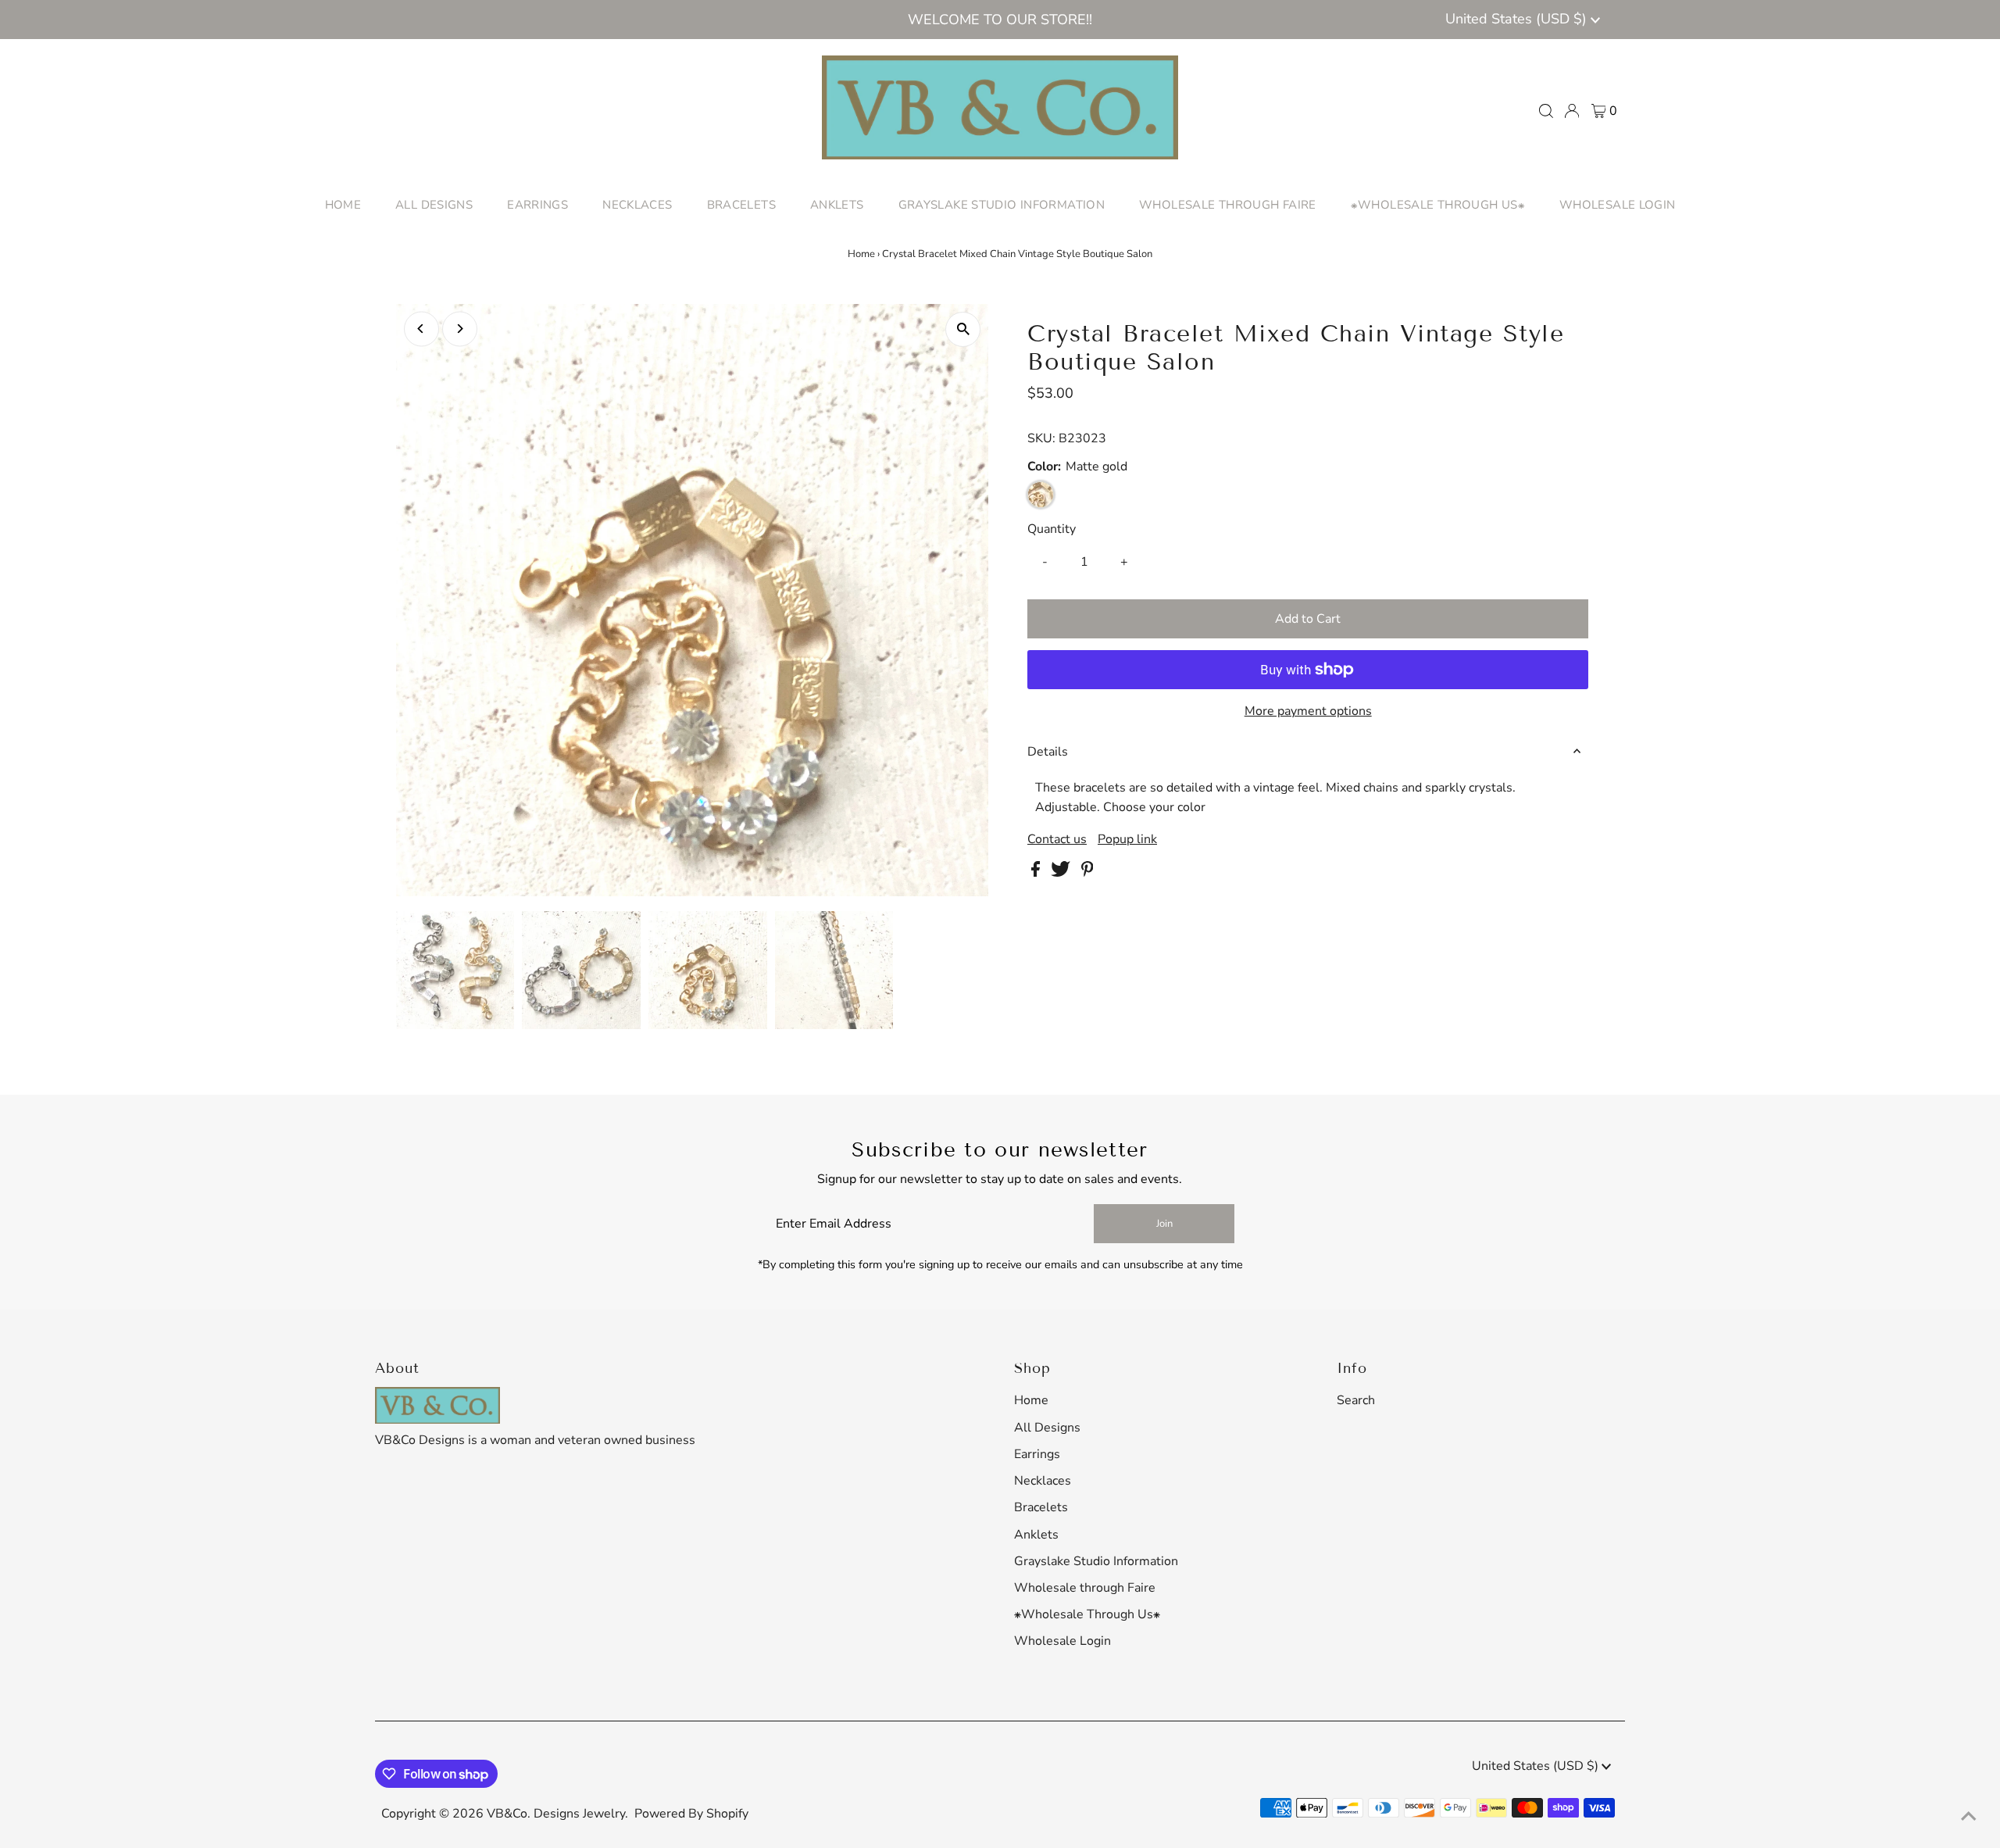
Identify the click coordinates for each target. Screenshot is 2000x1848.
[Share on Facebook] (1037, 873)
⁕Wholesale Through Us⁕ (1087, 1614)
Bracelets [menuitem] (741, 205)
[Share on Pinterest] (1087, 873)
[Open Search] (1546, 111)
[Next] (460, 329)
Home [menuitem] (343, 205)
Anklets (1036, 1535)
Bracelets (1041, 1507)
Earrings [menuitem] (537, 205)
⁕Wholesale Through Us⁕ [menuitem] (1438, 205)
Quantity (1052, 529)
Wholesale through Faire (1085, 1588)
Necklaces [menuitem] (637, 205)
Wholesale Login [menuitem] (1618, 205)
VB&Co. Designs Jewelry (556, 1814)
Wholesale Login (1062, 1641)
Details (1048, 752)
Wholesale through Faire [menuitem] (1228, 205)
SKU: (1041, 438)
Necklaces (1043, 1481)
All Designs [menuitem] (434, 205)
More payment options (1308, 711)
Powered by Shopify (691, 1814)
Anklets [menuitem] (837, 205)
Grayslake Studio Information (1096, 1561)
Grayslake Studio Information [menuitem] (1002, 205)
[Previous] (421, 329)
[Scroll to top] (1969, 1817)
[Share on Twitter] (1062, 873)
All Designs (1047, 1428)
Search (1356, 1400)
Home (861, 254)
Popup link (1127, 839)
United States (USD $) (1518, 19)
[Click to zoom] (963, 329)
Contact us (1057, 839)
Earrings (1037, 1454)
